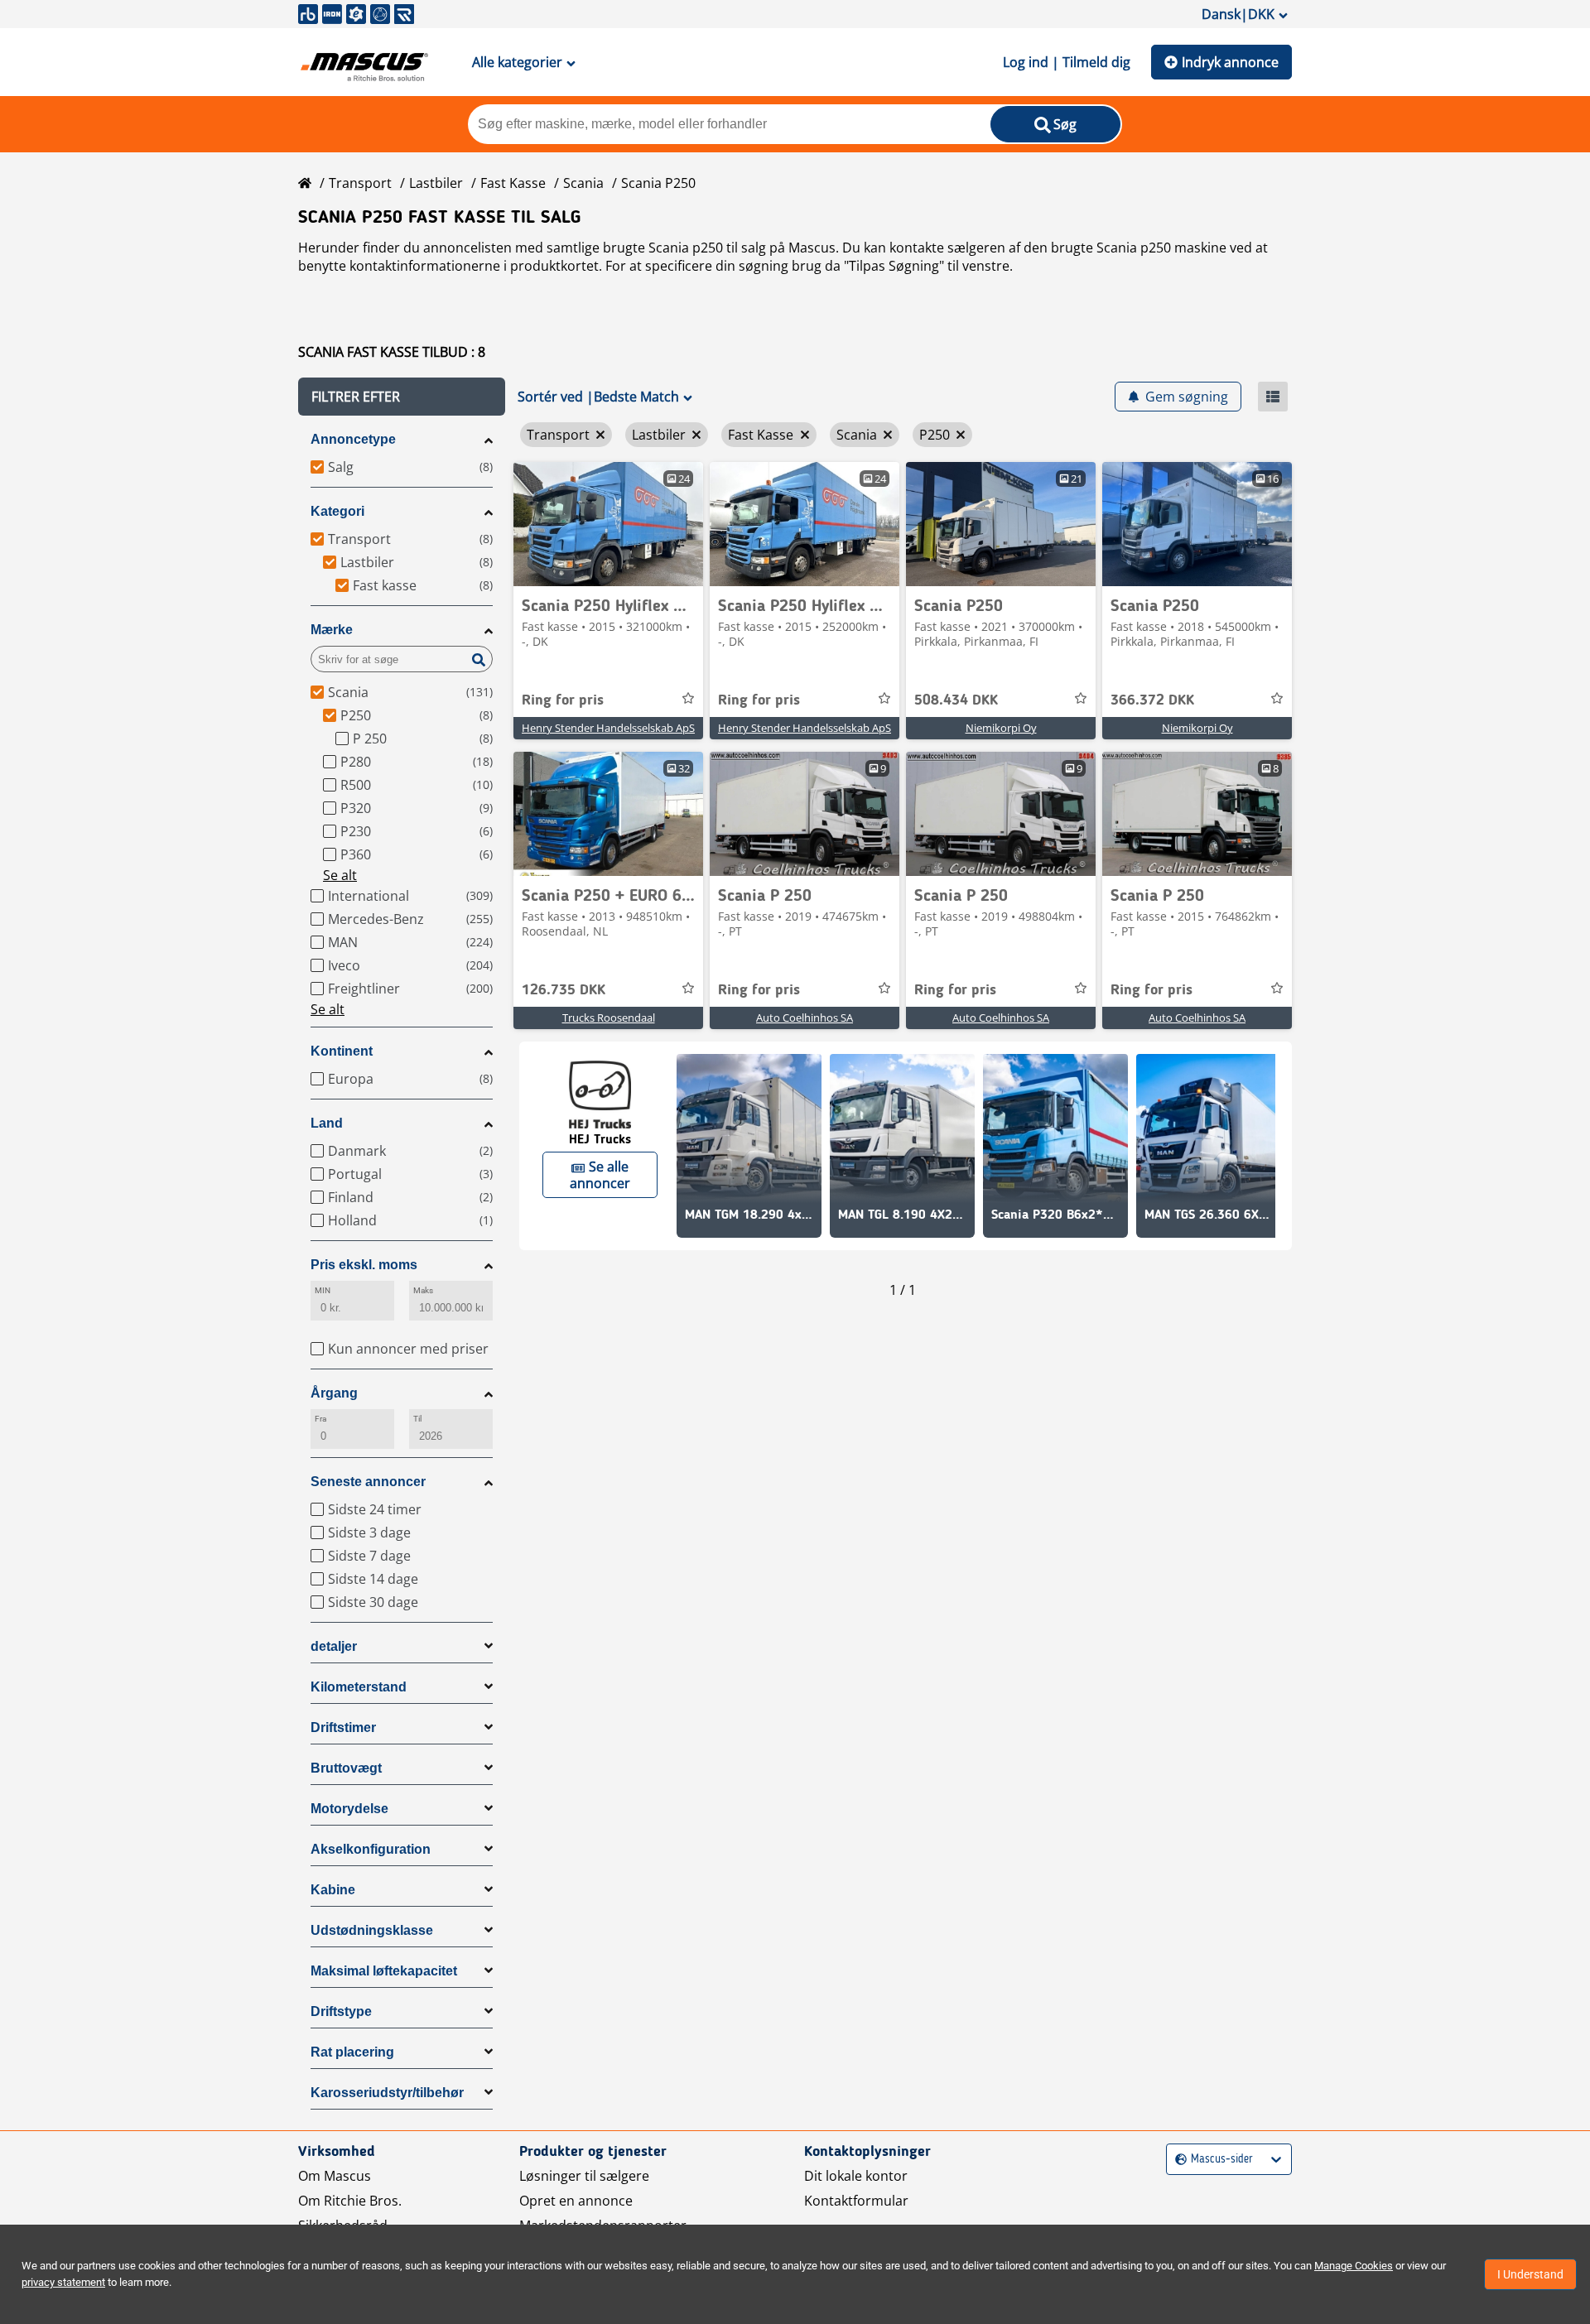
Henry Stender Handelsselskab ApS (608, 728)
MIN (323, 1290)
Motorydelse (349, 1809)
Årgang (334, 1393)
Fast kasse (513, 183)
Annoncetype (353, 439)
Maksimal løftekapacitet (384, 1971)
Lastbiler (436, 183)
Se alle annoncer (600, 1175)
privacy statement (63, 2282)
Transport (360, 183)
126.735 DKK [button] (564, 990)
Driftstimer (343, 1727)
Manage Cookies (1354, 2266)
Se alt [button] (340, 875)
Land (327, 1123)
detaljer (334, 1646)
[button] (402, 397)
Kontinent (342, 1051)
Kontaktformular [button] (856, 2201)
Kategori (337, 511)
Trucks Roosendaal (609, 1018)
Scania (583, 183)
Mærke (332, 630)
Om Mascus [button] (335, 2176)
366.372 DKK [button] (1152, 700)
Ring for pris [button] (563, 700)
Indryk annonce (1230, 62)
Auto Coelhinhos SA (805, 1018)
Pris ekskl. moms (364, 1265)
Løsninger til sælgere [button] (584, 2176)
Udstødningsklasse (372, 1930)
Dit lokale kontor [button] (856, 2176)
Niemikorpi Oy (1001, 728)
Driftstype (341, 2011)
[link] (608, 524)
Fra (320, 1419)
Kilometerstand (359, 1687)
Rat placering (352, 2052)
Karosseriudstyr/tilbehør (387, 2093)
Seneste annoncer (368, 1482)
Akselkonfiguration (371, 1849)
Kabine (333, 1890)
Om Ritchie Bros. (350, 2201)
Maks (423, 1290)
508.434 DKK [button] (956, 700)
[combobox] (1177, 2160)
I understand (1530, 2274)
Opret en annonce (576, 2201)
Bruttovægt (346, 1768)
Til (417, 1419)
